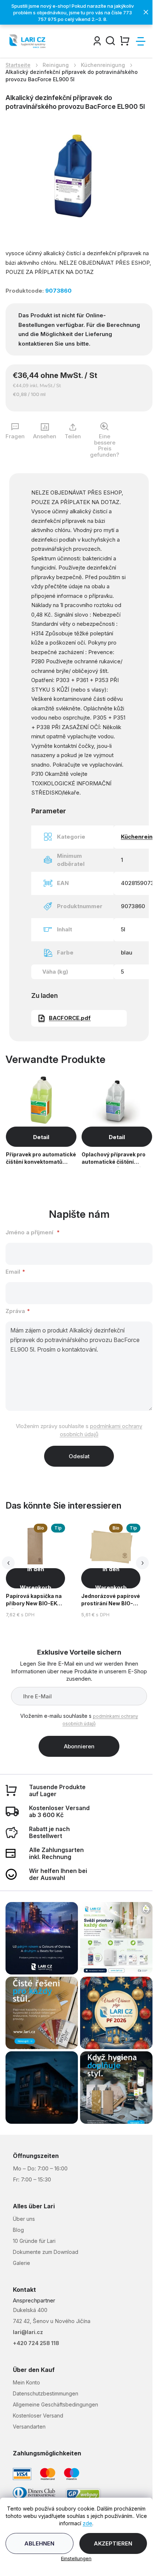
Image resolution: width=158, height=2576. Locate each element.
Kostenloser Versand (38, 2416)
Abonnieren (79, 1746)
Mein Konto (26, 2382)
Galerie (21, 2263)
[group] (42, 1571)
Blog (18, 2230)
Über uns (24, 2219)
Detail (41, 1137)
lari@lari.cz (28, 2332)
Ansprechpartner (34, 2300)
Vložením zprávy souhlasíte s (79, 1430)
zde (87, 2523)
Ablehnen (39, 2543)
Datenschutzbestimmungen (46, 2393)
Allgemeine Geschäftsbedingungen (55, 2404)
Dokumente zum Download (46, 2252)
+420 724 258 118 (36, 2343)
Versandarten (29, 2427)
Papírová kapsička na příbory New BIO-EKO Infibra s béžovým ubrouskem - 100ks (34, 1601)
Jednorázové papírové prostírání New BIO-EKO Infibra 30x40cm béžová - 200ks (111, 1601)
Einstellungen (76, 2558)
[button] (35, 1578)
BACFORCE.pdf (70, 1018)
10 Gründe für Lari (34, 2241)
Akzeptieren (113, 2543)
